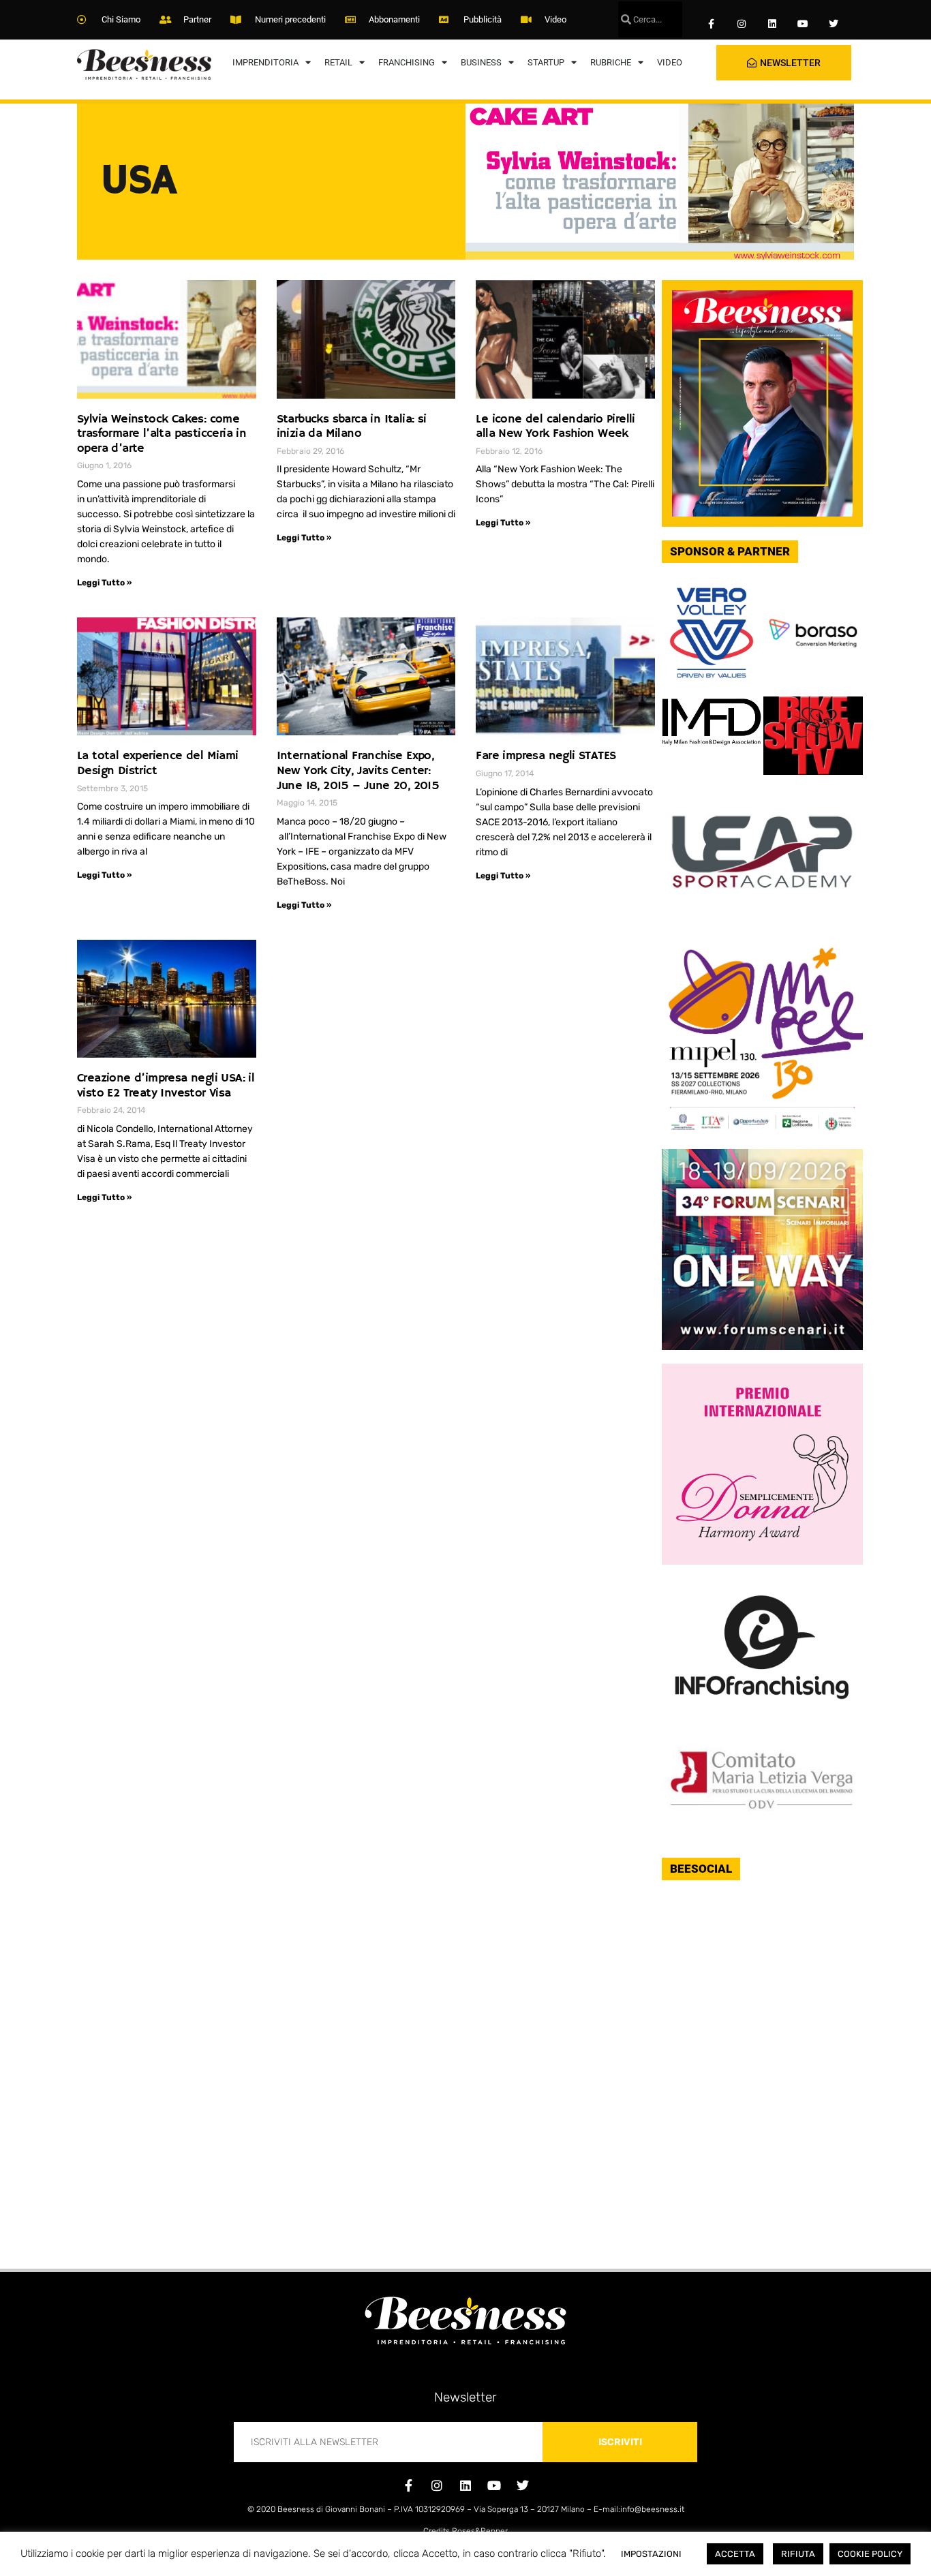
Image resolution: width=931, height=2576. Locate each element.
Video (670, 62)
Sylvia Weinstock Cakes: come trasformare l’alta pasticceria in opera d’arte (162, 434)
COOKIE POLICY (870, 2554)
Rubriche (611, 62)
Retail (338, 62)
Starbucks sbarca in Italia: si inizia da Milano (352, 427)
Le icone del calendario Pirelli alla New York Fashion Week (555, 427)
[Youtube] (803, 24)
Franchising (407, 62)
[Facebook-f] (711, 24)
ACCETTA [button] (735, 2554)
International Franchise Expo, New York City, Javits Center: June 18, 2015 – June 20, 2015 (358, 770)
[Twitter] (833, 24)
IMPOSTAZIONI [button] (651, 2554)
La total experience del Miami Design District (158, 763)
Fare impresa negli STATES (546, 756)
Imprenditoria (265, 62)
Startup (546, 62)
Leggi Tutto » (104, 583)
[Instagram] (742, 24)
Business (481, 62)
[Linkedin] (773, 24)
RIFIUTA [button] (798, 2554)
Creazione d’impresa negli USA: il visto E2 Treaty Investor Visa (166, 1086)
